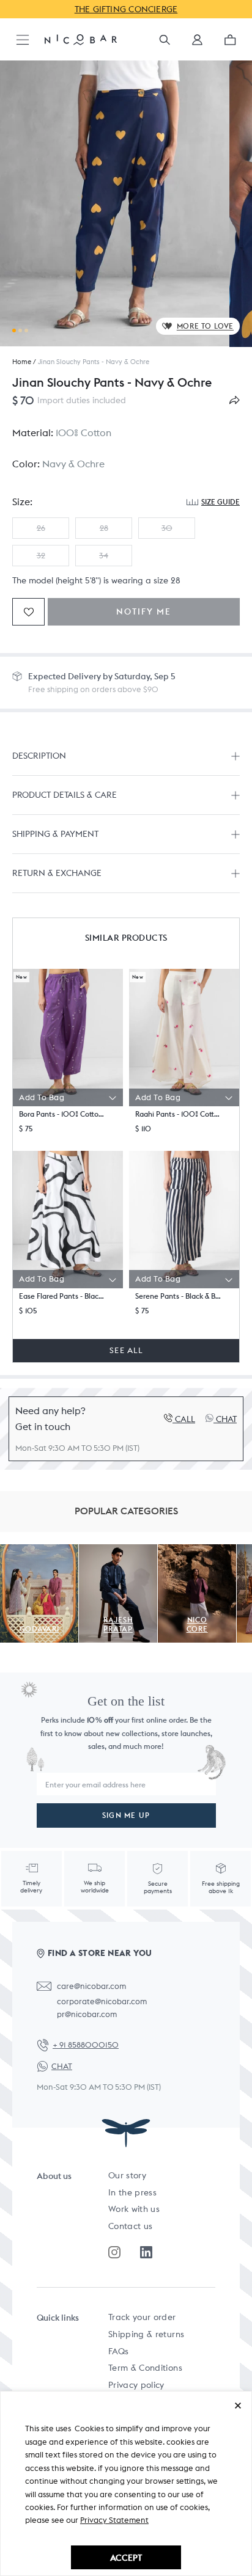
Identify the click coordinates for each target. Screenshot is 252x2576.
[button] (197, 44)
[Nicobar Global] (81, 39)
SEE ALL (126, 1350)
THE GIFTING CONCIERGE (126, 9)
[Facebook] (146, 2252)
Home (22, 362)
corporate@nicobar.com (102, 2001)
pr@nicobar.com (87, 2014)
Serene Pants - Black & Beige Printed (179, 1296)
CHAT (62, 2066)
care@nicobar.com (91, 1986)
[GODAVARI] (39, 1551)
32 (41, 556)
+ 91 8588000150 (86, 2045)
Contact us (131, 2226)
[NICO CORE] (197, 1551)
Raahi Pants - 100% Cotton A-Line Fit (179, 1114)
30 (167, 528)
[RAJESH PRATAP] (118, 1551)
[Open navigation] (23, 41)
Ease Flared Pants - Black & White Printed (63, 1296)
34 (104, 556)
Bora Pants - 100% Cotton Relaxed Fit (63, 1114)
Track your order (142, 2317)
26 (41, 528)
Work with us (134, 2209)
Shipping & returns (146, 2334)
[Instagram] (114, 2252)
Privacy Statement (114, 2520)
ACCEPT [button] (126, 2557)
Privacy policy (136, 2385)
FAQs (118, 2351)
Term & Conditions (145, 2368)
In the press (132, 2192)
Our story (127, 2175)
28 (104, 528)
